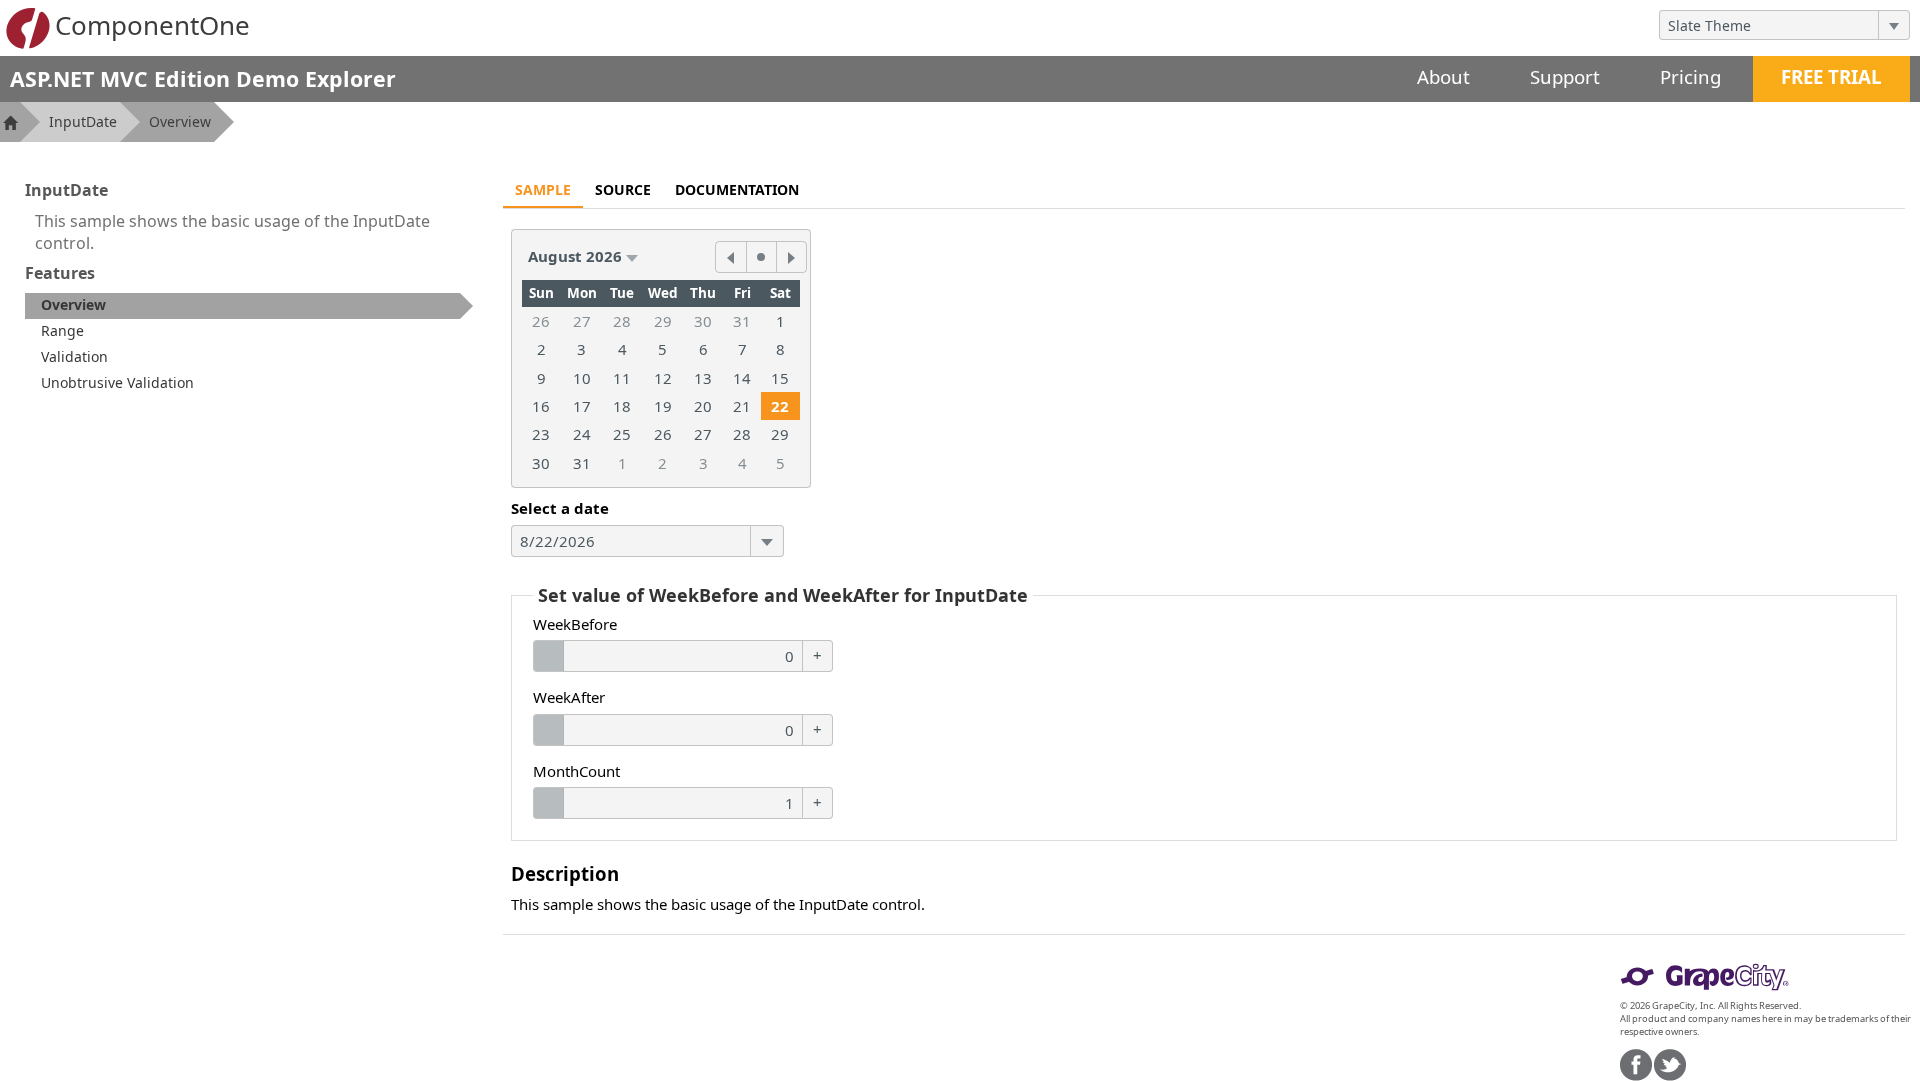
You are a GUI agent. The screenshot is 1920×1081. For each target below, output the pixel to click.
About (1443, 76)
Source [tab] (623, 189)
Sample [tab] (543, 189)
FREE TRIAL (1831, 76)
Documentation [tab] (737, 189)
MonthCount (576, 771)
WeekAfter (569, 697)
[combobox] (1769, 25)
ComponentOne (152, 25)
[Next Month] (791, 257)
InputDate (83, 121)
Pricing (1690, 76)
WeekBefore (575, 624)
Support (1565, 76)
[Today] (761, 257)
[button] (583, 256)
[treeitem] (249, 306)
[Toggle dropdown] (1893, 25)
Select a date (560, 508)
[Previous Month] (731, 257)
